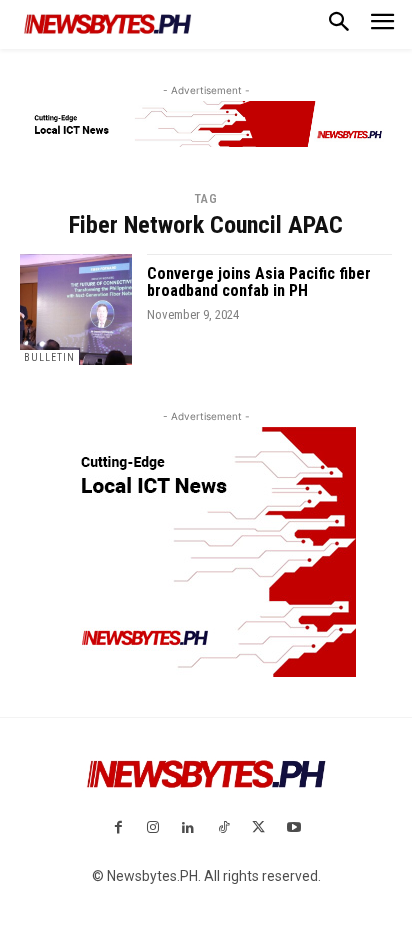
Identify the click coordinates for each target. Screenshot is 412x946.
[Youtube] (293, 828)
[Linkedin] (188, 828)
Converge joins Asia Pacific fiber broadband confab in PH (259, 282)
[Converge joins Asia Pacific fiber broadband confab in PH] (76, 310)
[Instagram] (153, 828)
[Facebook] (117, 828)
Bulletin (49, 357)
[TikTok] (223, 828)
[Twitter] (258, 828)
